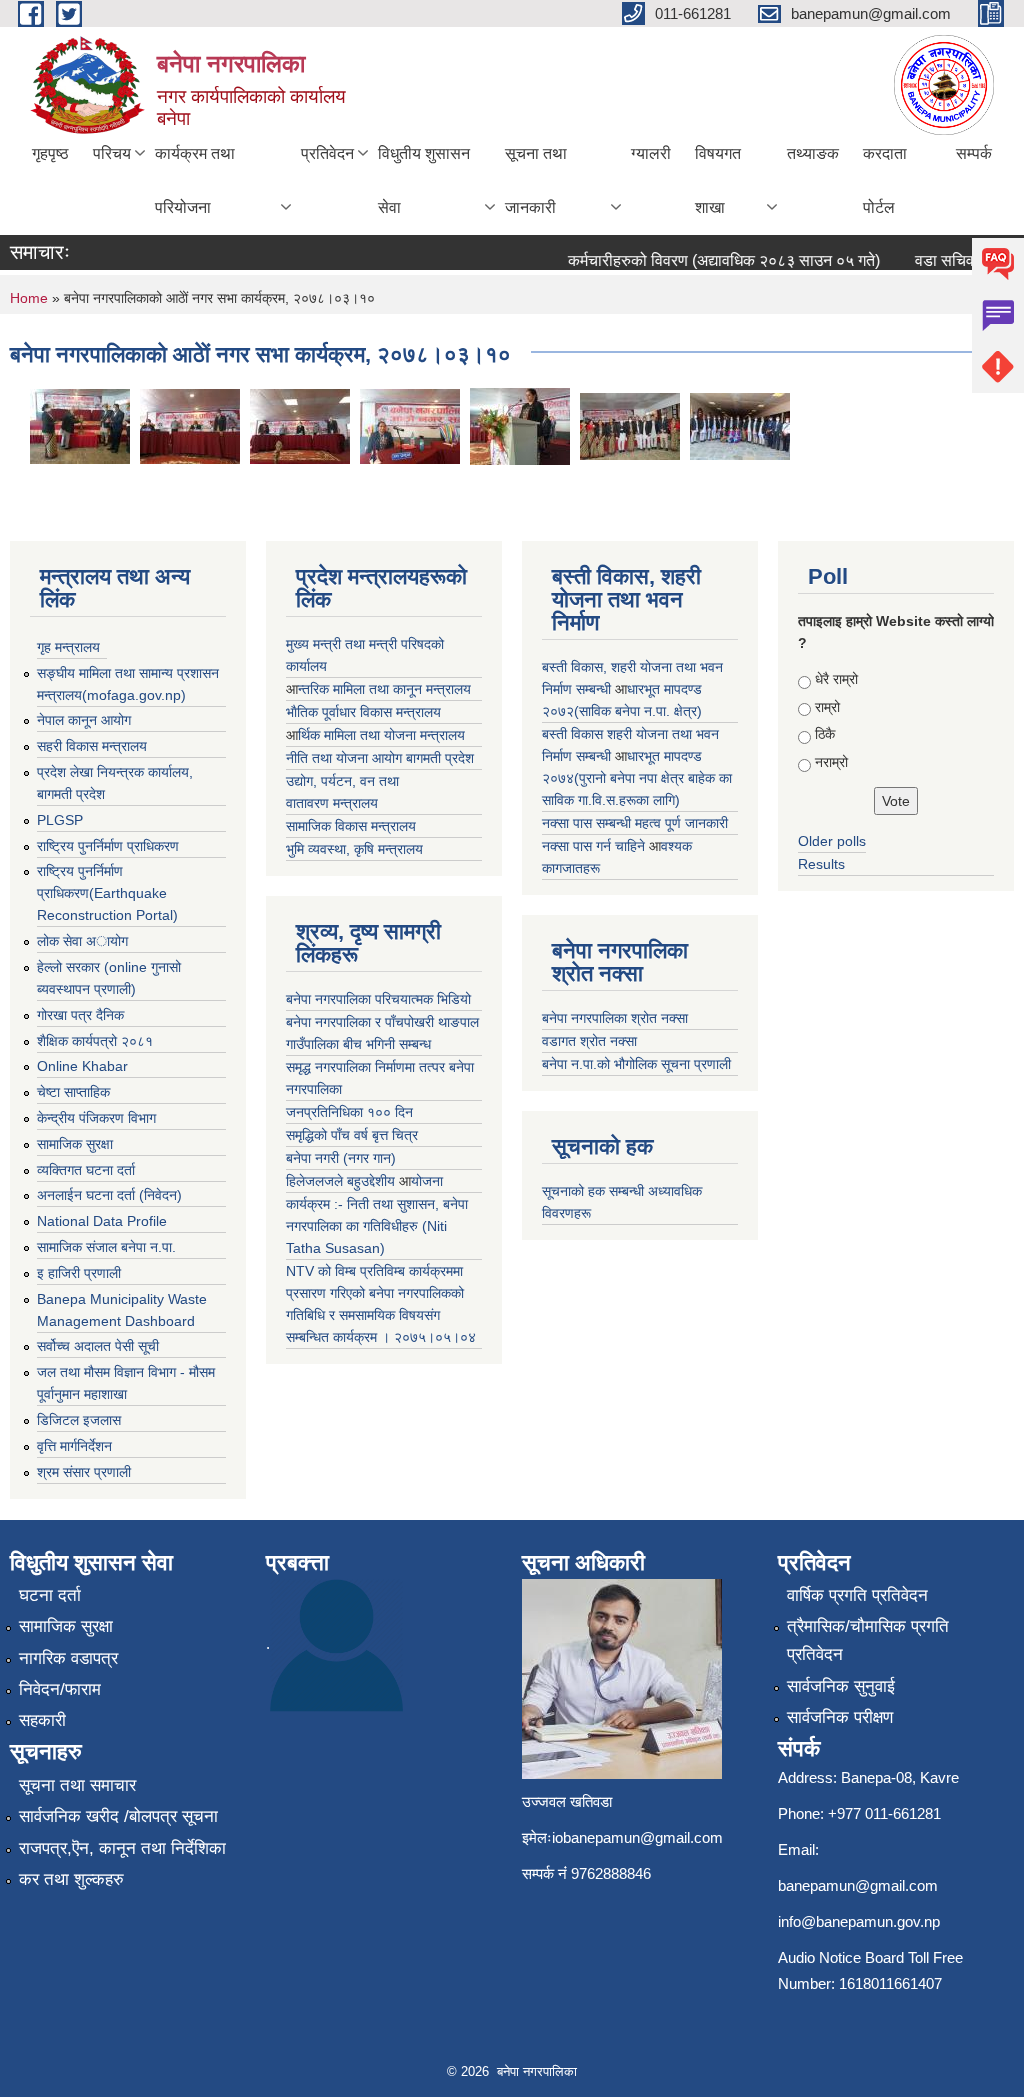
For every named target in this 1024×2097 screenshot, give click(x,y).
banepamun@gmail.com (858, 1885)
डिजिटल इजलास (79, 1420)
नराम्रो (831, 762)
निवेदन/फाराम (60, 1689)
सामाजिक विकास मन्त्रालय (351, 826)
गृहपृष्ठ (50, 153)
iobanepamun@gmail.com (637, 1837)
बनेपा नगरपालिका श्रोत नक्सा (615, 1018)
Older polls (832, 841)
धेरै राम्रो (836, 679)
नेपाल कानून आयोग (84, 720)
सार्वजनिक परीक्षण (840, 1717)
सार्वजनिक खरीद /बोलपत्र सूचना (118, 1816)
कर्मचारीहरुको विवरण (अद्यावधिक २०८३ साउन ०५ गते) (706, 260)
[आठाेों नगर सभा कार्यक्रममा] (740, 425)
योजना (427, 1181)
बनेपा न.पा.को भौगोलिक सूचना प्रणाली (636, 1064)
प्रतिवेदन (327, 153)
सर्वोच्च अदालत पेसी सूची (98, 1346)
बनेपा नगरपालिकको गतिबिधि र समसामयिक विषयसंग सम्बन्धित (375, 1315)
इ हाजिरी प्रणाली (79, 1273)
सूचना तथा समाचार (77, 1785)
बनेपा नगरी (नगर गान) (341, 1158)
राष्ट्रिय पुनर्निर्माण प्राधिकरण (108, 846)
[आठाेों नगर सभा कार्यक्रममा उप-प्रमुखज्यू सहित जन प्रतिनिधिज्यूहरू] (630, 425)
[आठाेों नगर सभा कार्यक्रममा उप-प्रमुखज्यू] (410, 425)
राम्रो (827, 707)
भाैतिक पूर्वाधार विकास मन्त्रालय (363, 712)
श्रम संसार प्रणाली (84, 1472)
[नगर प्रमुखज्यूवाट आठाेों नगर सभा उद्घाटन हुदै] (80, 425)
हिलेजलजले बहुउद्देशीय (342, 1181)
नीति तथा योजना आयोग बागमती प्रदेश (380, 758)
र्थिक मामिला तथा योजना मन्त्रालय (381, 735)
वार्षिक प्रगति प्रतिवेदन (857, 1595)
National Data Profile (102, 1221)
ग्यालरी (651, 153)
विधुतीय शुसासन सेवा (424, 180)
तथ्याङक (813, 153)
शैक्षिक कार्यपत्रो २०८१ (95, 1041)
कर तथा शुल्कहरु (71, 1879)
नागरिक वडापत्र (68, 1658)
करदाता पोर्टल (885, 180)
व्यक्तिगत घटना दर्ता (86, 1170)
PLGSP (60, 820)
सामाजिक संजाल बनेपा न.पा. (106, 1247)
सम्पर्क (974, 153)
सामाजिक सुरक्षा (75, 1144)
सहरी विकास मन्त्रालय (92, 746)
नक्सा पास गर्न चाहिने (595, 846)
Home (29, 298)
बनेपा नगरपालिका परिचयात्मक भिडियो (378, 999)
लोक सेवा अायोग (82, 941)
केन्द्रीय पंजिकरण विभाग (96, 1118)
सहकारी (42, 1720)
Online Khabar (82, 1066)
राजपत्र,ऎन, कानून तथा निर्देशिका (122, 1848)
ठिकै (825, 734)
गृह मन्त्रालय (68, 647)
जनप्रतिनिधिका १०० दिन (349, 1112)
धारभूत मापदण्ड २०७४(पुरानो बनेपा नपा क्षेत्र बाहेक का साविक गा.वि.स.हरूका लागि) (637, 778)
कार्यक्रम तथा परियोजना (195, 180)
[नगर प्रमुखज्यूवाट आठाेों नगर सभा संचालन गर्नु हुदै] (190, 425)
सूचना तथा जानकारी (536, 180)
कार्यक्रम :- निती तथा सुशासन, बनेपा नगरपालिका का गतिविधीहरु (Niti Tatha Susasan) (377, 1226)
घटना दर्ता (50, 1595)
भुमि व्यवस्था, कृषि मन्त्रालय (354, 849)
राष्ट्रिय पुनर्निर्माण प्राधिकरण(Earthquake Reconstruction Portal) (107, 893)
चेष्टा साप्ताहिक (73, 1092)
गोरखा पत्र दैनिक (80, 1015)
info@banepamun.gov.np (859, 1921)
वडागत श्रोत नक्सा (589, 1041)
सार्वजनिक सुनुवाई (841, 1686)
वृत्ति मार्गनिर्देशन (74, 1446)
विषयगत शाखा (718, 180)
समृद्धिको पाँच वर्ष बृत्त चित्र (352, 1135)
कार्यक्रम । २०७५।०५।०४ (404, 1337)
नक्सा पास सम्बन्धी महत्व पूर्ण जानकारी (635, 823)
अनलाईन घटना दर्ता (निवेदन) (109, 1195)
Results (821, 864)
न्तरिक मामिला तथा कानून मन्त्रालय (384, 689)
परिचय (112, 153)
